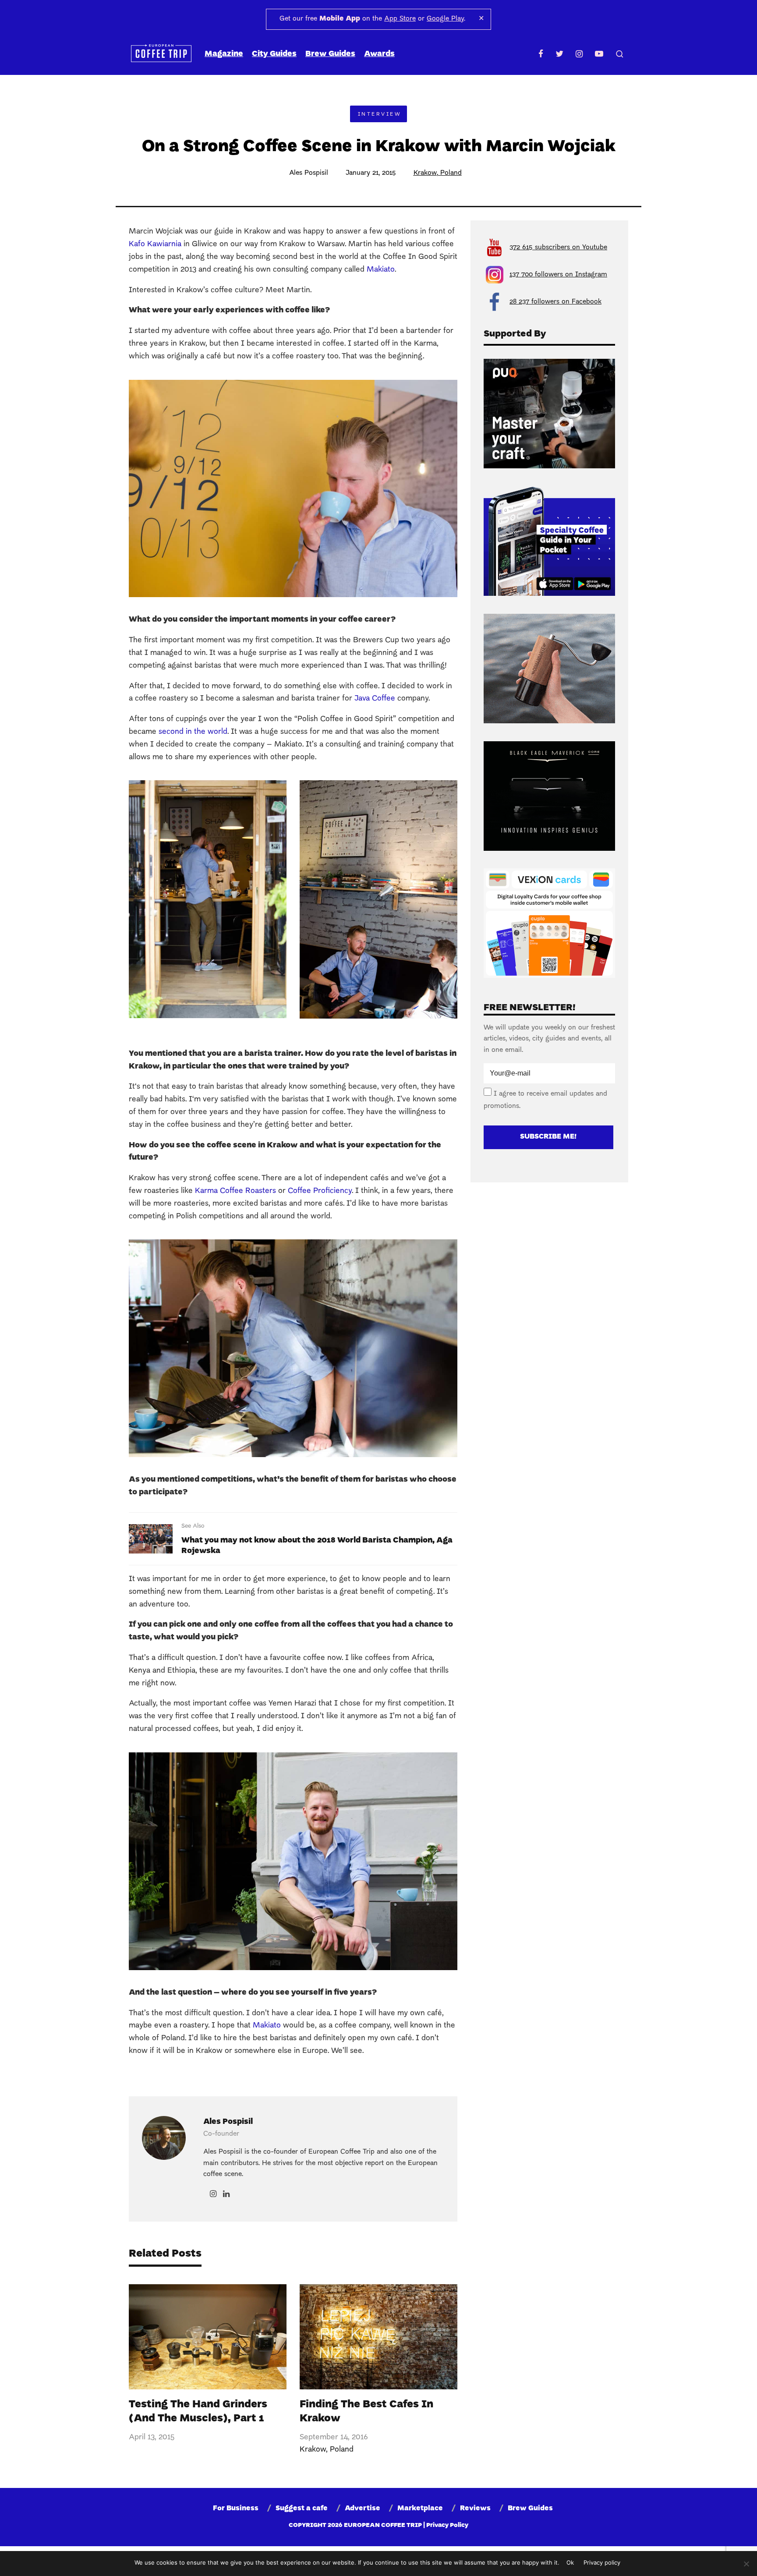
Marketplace (420, 2509)
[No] (746, 2564)
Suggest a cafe (302, 2509)
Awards (379, 54)
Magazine (224, 54)
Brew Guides (330, 54)
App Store (400, 19)
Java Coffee (375, 699)
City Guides (274, 54)
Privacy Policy (447, 2525)
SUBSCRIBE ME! (548, 1137)
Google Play (445, 19)
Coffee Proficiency (320, 1191)
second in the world (193, 732)
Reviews (475, 2509)
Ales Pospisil (309, 173)
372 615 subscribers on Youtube (558, 248)
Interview (380, 114)
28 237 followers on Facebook (555, 302)
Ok (570, 2562)
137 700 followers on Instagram (558, 275)
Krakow (425, 173)
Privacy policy (602, 2562)
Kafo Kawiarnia (155, 244)
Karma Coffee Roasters (235, 1191)
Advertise (363, 2509)
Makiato (381, 270)
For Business (236, 2509)
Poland (451, 173)
